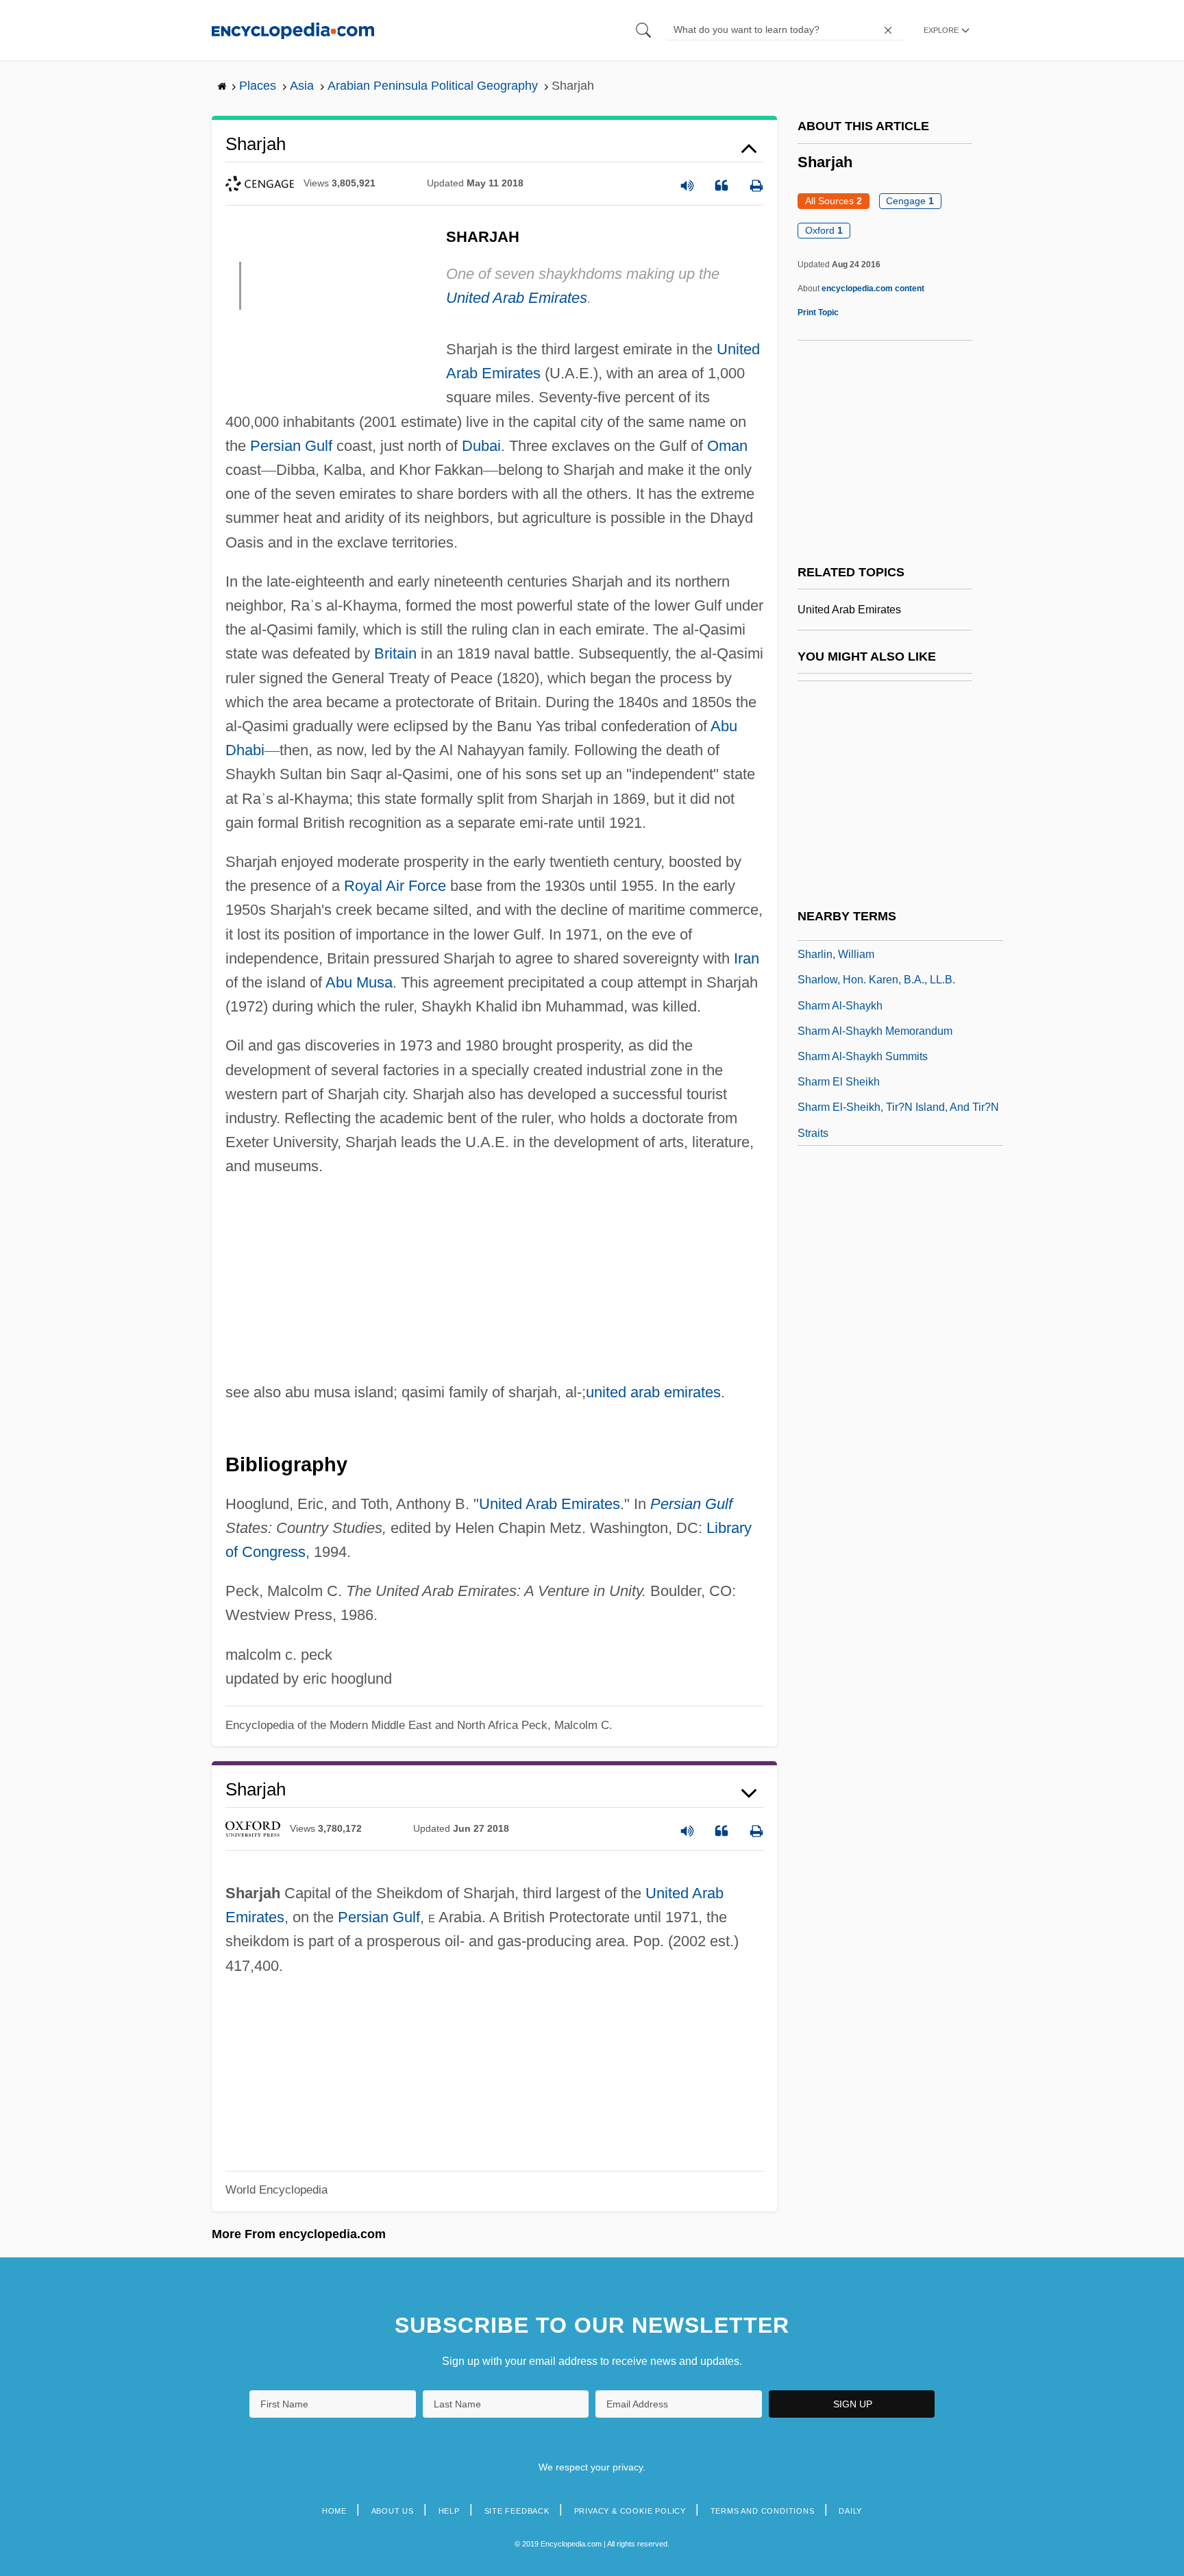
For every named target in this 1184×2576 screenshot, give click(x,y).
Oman (727, 446)
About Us (393, 2511)
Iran (747, 958)
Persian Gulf (291, 446)
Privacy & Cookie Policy (630, 2511)
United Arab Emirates (517, 298)
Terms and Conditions (763, 2511)
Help (449, 2511)
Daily (850, 2511)
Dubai (481, 446)
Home (334, 2511)
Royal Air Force (395, 886)
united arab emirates (653, 1392)
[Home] (293, 30)
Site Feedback (517, 2511)
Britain (395, 653)
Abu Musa (359, 982)
